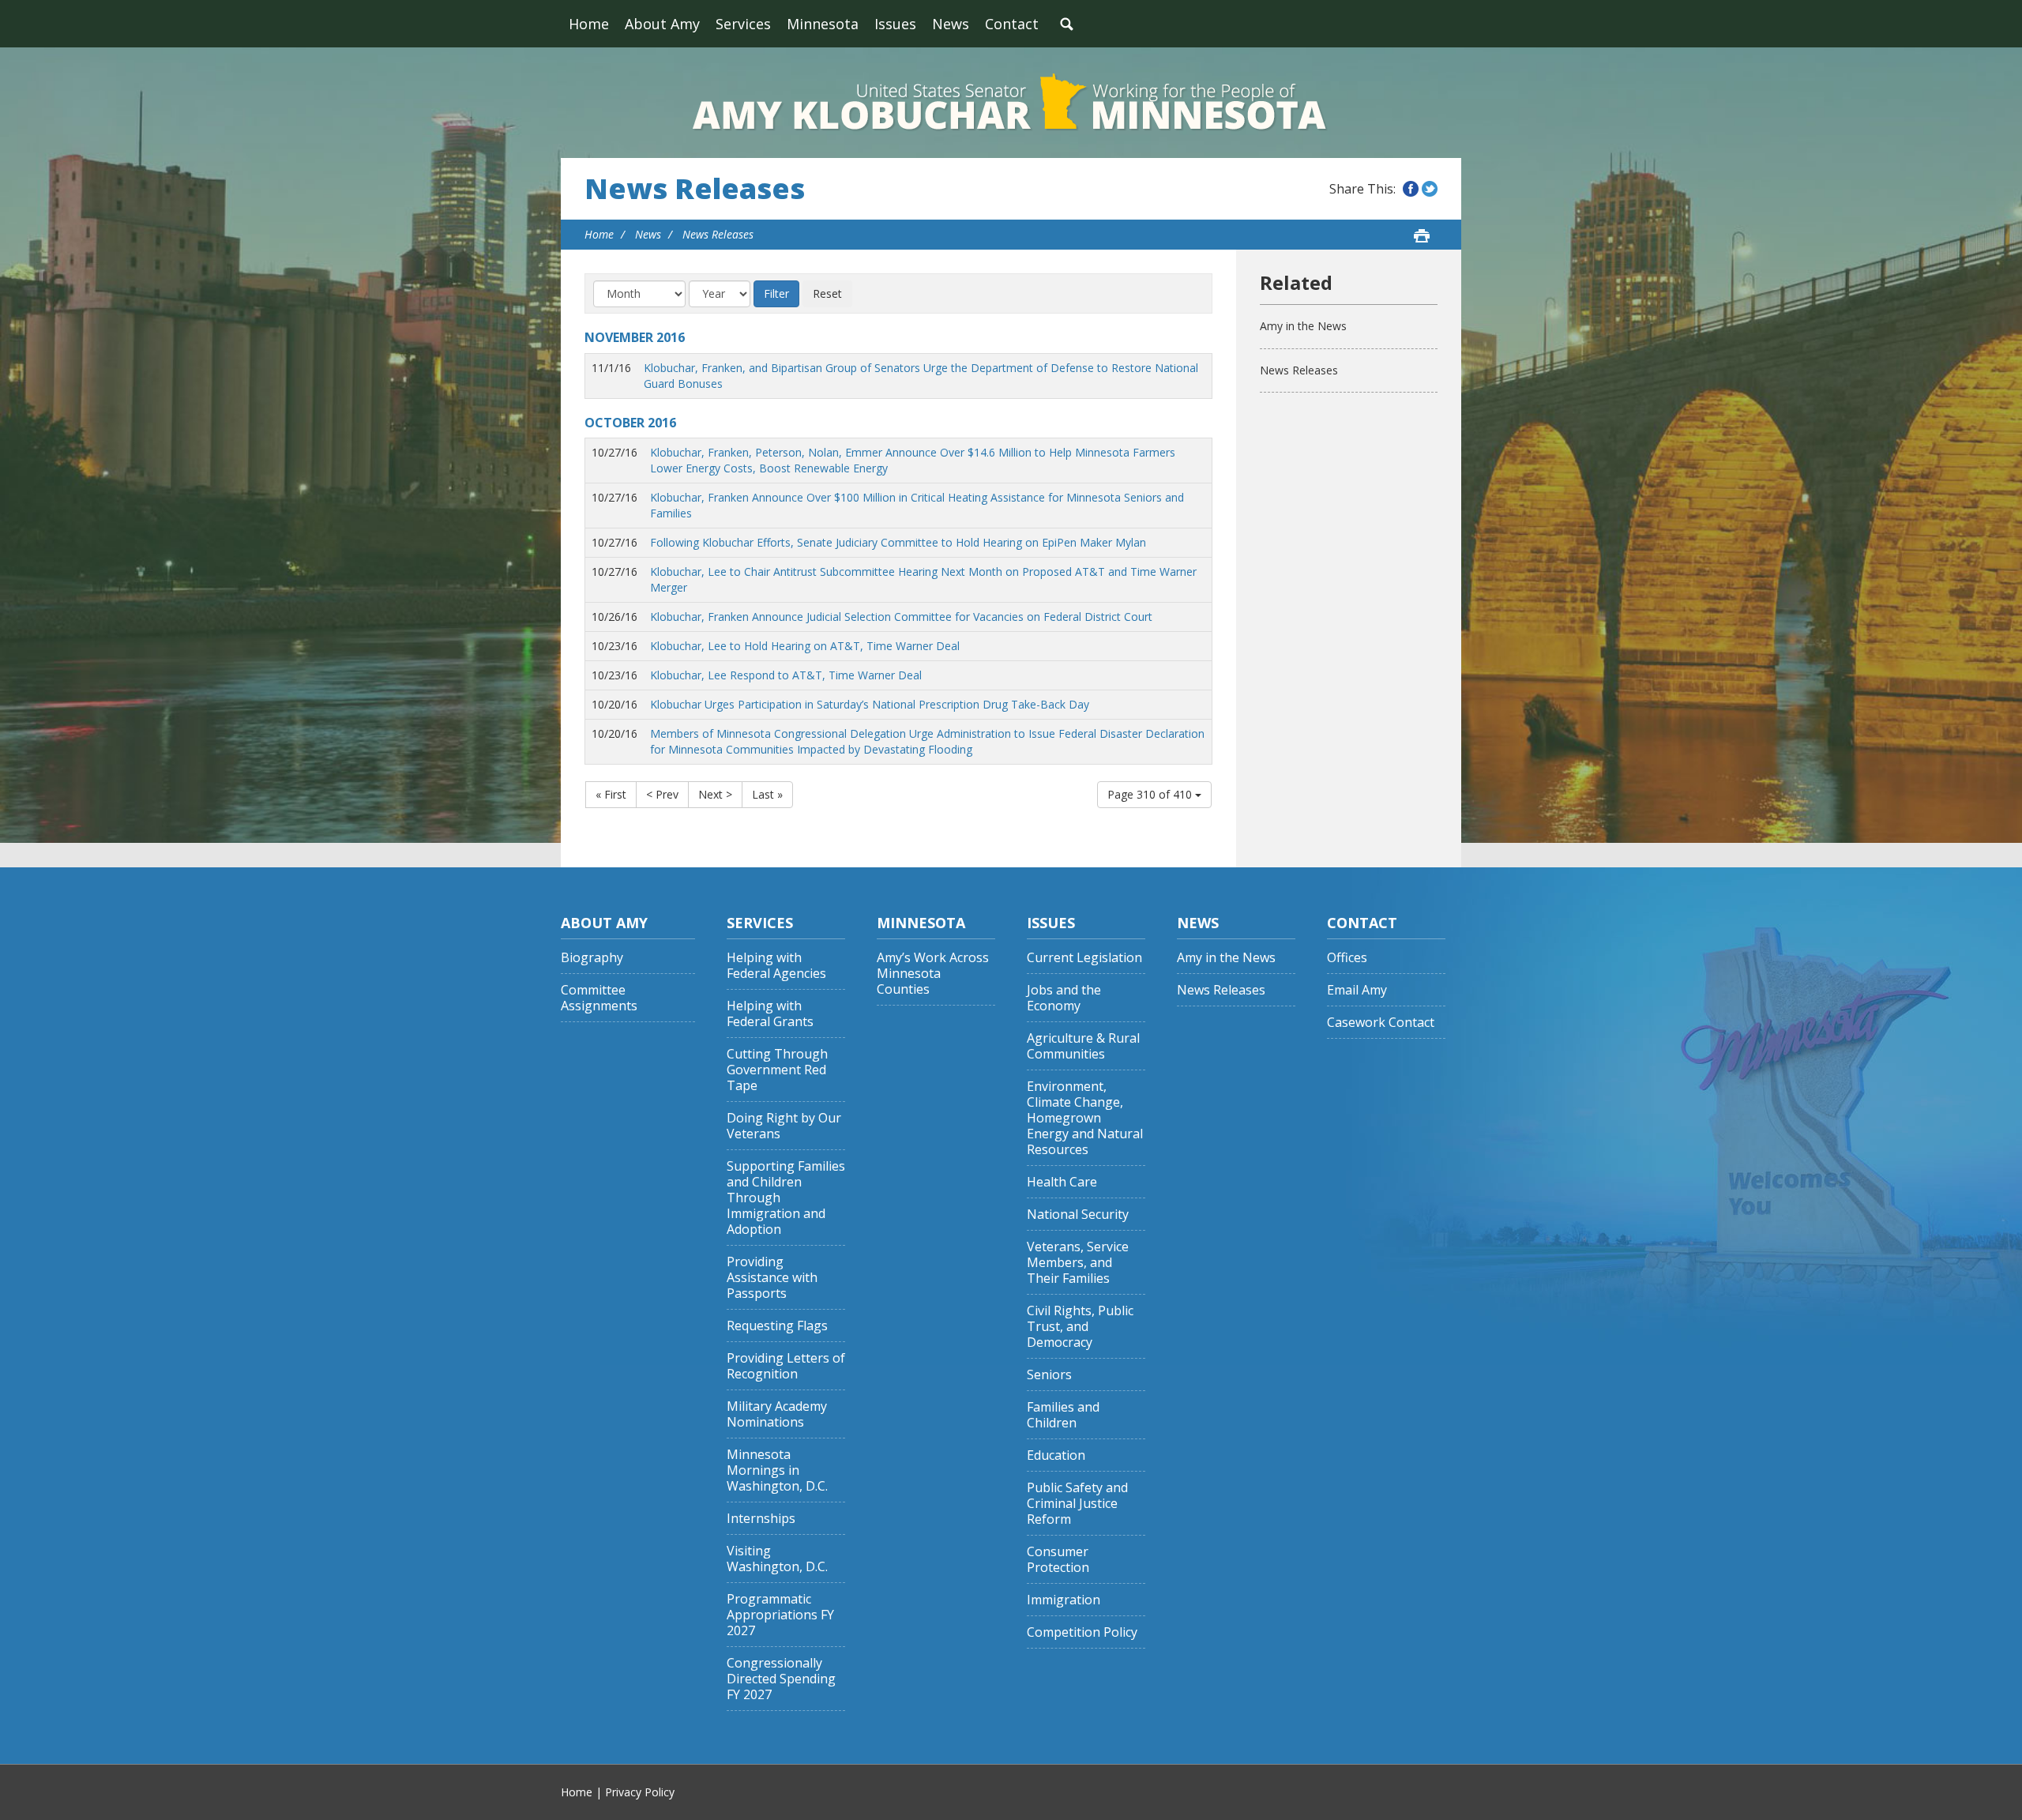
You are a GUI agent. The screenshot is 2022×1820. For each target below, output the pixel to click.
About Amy (662, 24)
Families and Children (1063, 1415)
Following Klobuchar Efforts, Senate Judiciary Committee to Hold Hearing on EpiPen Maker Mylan (898, 542)
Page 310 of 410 (1151, 794)
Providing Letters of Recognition (786, 1366)
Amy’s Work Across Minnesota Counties (933, 974)
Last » (767, 794)
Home (589, 24)
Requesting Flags (777, 1326)
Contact (1012, 24)
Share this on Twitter (1430, 189)
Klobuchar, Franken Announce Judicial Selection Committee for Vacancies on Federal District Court (901, 617)
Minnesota (823, 24)
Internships (761, 1519)
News (951, 24)
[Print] (1422, 235)
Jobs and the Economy (1064, 998)
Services (743, 24)
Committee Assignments (599, 998)
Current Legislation (1084, 958)
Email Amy (1357, 990)
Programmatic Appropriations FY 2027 (780, 1615)
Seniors (1049, 1375)
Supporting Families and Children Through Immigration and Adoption (786, 1198)
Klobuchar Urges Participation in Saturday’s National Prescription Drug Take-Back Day (870, 704)
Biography (592, 958)
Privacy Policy (640, 1792)
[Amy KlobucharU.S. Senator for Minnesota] (1011, 103)
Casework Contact (1381, 1023)
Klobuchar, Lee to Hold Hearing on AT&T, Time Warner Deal (805, 646)
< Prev (662, 794)
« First (611, 794)
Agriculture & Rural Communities (1083, 1046)
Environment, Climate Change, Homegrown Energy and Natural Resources (1085, 1118)
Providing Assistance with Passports (772, 1278)
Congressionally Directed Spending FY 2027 (781, 1679)
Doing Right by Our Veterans (784, 1126)
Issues (895, 24)
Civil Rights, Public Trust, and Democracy (1080, 1327)
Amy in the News (1303, 326)
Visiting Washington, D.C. (777, 1559)
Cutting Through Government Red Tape (777, 1070)
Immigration (1064, 1600)
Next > (715, 794)
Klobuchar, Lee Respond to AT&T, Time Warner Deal (786, 675)
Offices (1347, 958)
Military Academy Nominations (777, 1414)
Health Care (1062, 1182)
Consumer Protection (1058, 1560)
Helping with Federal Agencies (776, 966)
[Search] (1066, 24)
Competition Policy (1082, 1632)
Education (1056, 1455)
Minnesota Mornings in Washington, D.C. (777, 1470)
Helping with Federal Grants (770, 1014)
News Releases (695, 189)
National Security (1078, 1215)
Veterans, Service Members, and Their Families (1078, 1263)
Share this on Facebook (1411, 189)
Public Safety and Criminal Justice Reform (1077, 1504)
